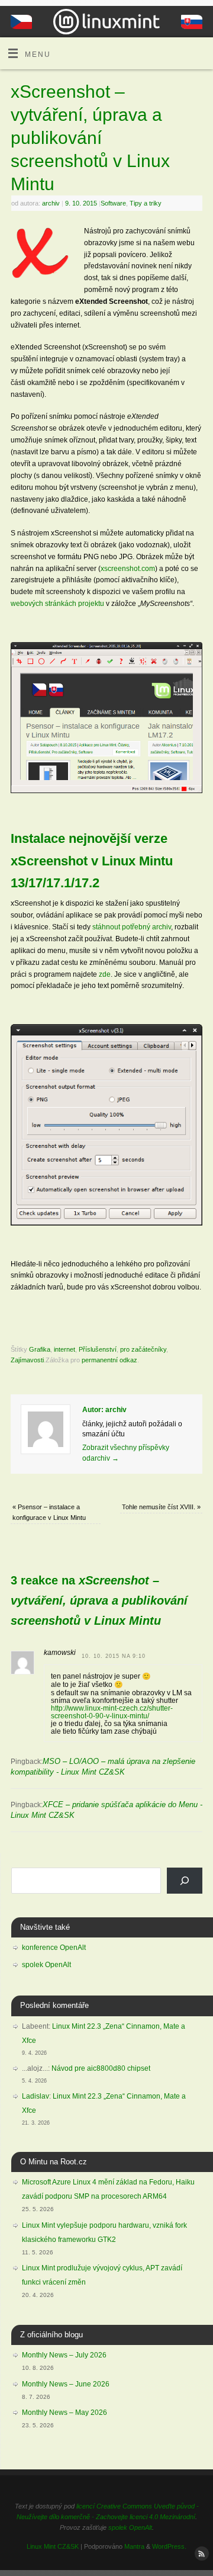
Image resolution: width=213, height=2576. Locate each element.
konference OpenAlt (54, 1948)
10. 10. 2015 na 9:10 (114, 1656)
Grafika (40, 1349)
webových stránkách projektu (57, 603)
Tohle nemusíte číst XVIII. (161, 1507)
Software (113, 203)
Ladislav (35, 2096)
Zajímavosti (27, 1360)
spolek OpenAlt (46, 1965)
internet (64, 1349)
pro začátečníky (143, 1349)
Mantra (134, 2546)
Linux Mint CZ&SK (53, 2546)
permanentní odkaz (109, 1360)
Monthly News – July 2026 (64, 2355)
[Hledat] (185, 1881)
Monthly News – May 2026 (64, 2413)
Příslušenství (98, 1349)
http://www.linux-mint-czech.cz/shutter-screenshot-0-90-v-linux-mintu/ (112, 1712)
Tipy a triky (146, 203)
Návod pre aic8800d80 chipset (101, 2068)
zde (105, 974)
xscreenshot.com (128, 568)
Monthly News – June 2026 (66, 2384)
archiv (51, 203)
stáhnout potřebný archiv (132, 927)
